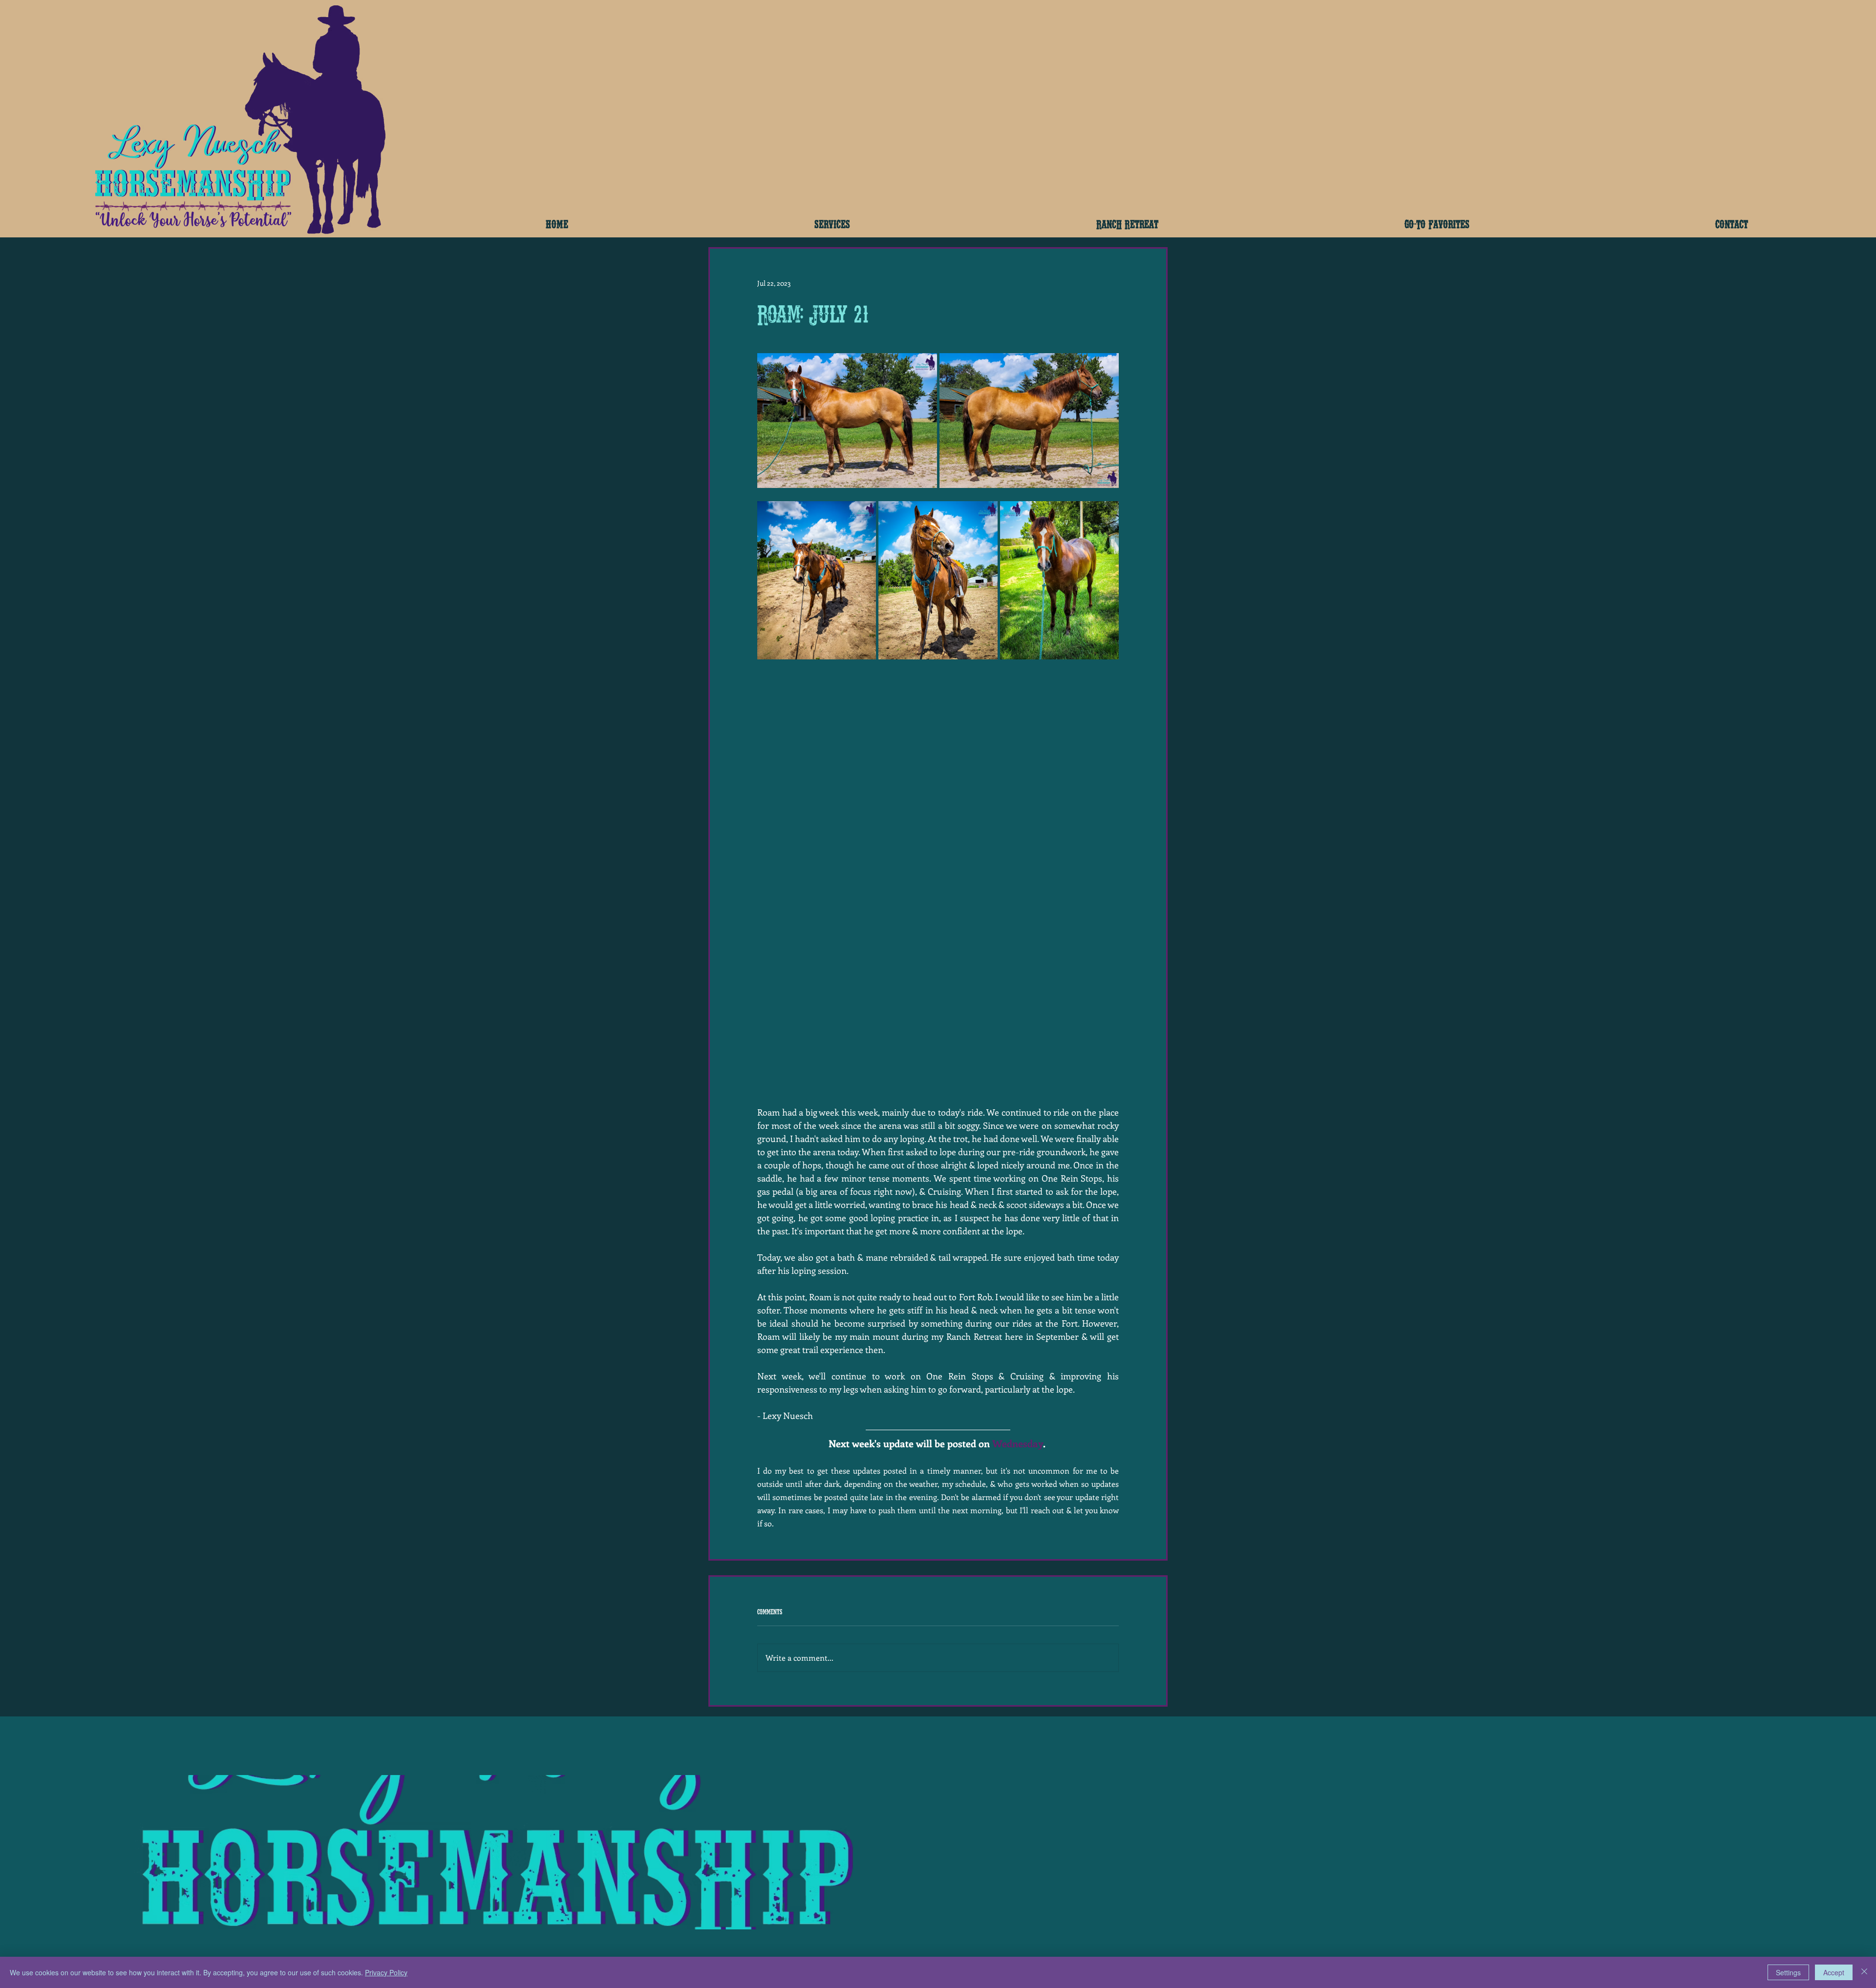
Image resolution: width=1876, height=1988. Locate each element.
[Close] (1864, 1972)
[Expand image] (847, 421)
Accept (1834, 1972)
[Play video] (938, 774)
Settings (1788, 1972)
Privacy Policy (386, 1972)
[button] (832, 223)
